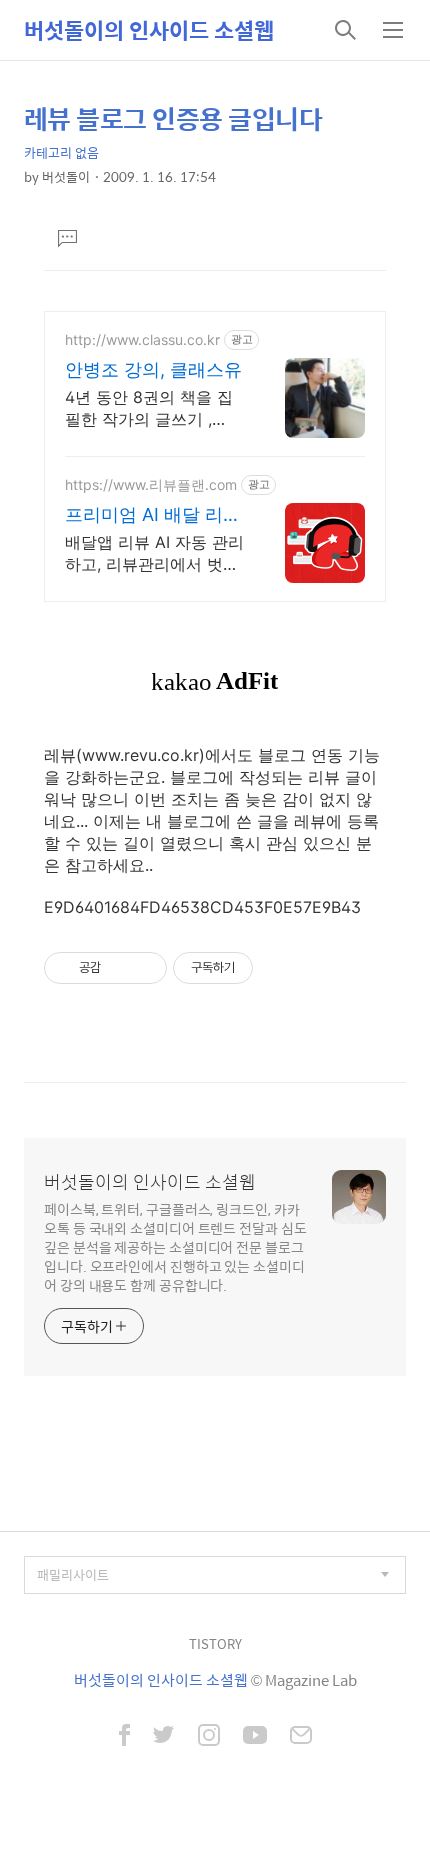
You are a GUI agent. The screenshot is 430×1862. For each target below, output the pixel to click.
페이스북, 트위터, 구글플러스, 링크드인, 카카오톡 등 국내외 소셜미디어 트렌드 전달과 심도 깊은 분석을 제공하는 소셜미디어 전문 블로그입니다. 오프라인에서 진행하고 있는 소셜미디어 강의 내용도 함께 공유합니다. (175, 1246)
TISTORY (215, 1643)
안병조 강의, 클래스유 (153, 369)
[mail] (301, 1737)
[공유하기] (119, 968)
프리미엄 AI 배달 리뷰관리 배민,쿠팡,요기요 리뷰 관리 (153, 515)
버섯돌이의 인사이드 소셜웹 (149, 30)
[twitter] (164, 1737)
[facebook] (124, 1737)
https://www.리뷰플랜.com (151, 484)
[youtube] (255, 1737)
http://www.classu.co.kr (142, 339)
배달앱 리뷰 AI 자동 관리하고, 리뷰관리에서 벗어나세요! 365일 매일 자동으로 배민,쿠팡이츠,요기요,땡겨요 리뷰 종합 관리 (154, 553)
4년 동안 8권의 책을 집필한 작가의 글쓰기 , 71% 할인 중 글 (149, 408)
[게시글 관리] (144, 968)
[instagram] (209, 1737)
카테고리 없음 (61, 152)
